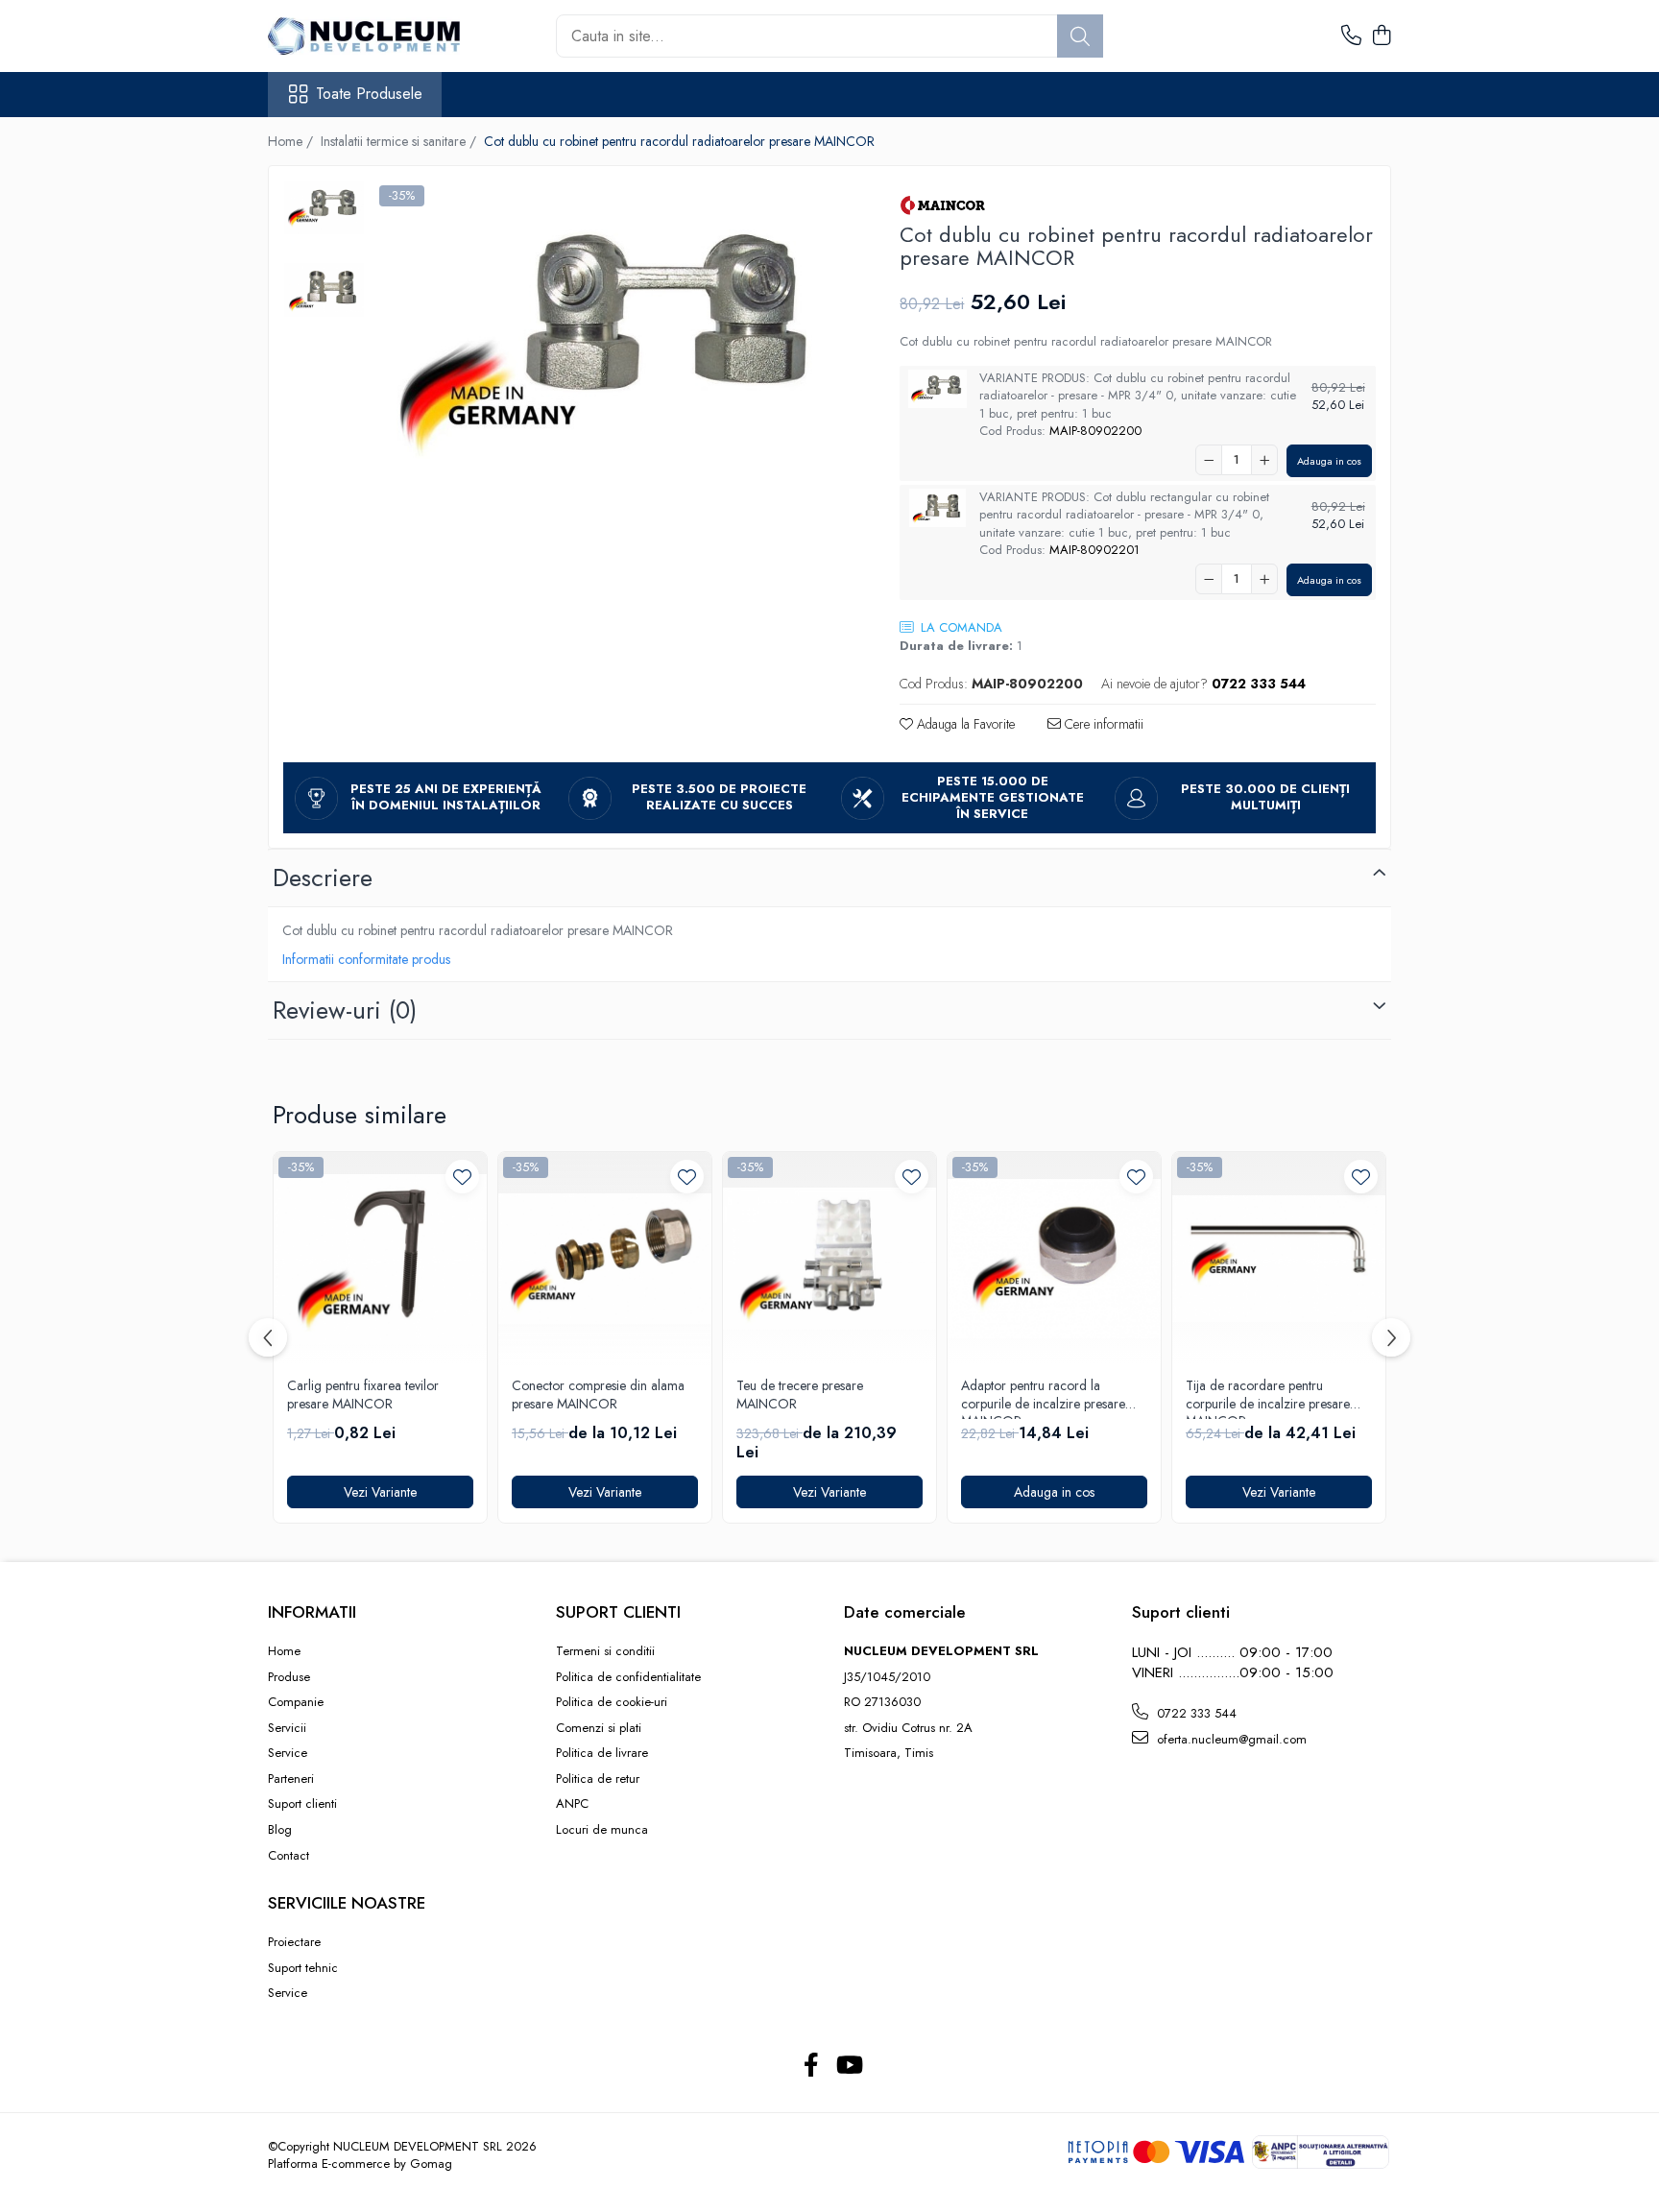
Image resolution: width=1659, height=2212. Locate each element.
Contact (289, 1856)
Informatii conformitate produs (366, 959)
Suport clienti (302, 1804)
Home (284, 1651)
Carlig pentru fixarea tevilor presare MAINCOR (363, 1395)
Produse (289, 1677)
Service (288, 1753)
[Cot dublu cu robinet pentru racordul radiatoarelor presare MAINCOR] (613, 341)
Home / (292, 141)
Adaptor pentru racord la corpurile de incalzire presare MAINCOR (1043, 1398)
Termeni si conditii (605, 1651)
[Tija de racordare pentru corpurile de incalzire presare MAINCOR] (1279, 1259)
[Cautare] (1080, 36)
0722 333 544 (1195, 1713)
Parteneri (291, 1779)
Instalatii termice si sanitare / (400, 141)
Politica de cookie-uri (612, 1702)
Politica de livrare (602, 1753)
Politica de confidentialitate (628, 1677)
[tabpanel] (613, 341)
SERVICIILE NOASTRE (347, 1903)
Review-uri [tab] (345, 1010)
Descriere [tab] (323, 878)
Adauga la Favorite (964, 724)
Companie (296, 1702)
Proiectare (294, 1942)
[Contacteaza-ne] (1351, 36)
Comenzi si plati (599, 1728)
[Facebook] (811, 2066)
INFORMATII (312, 1612)
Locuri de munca (602, 1830)
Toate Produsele (369, 94)
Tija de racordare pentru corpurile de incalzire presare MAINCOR (1268, 1398)
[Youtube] (848, 2066)
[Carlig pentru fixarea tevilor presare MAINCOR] (380, 1259)
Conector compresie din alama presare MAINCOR (598, 1395)
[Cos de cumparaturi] (1381, 36)
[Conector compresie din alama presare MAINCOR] (605, 1259)
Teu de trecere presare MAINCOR (800, 1395)
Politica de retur (598, 1779)
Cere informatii (1102, 724)
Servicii (287, 1728)
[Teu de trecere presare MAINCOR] (829, 1259)
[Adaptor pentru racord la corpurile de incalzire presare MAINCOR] (1054, 1259)
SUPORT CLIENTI (618, 1612)
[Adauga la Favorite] (462, 1177)
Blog (280, 1830)
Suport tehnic (303, 1968)
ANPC (572, 1804)
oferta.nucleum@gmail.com (1230, 1739)
